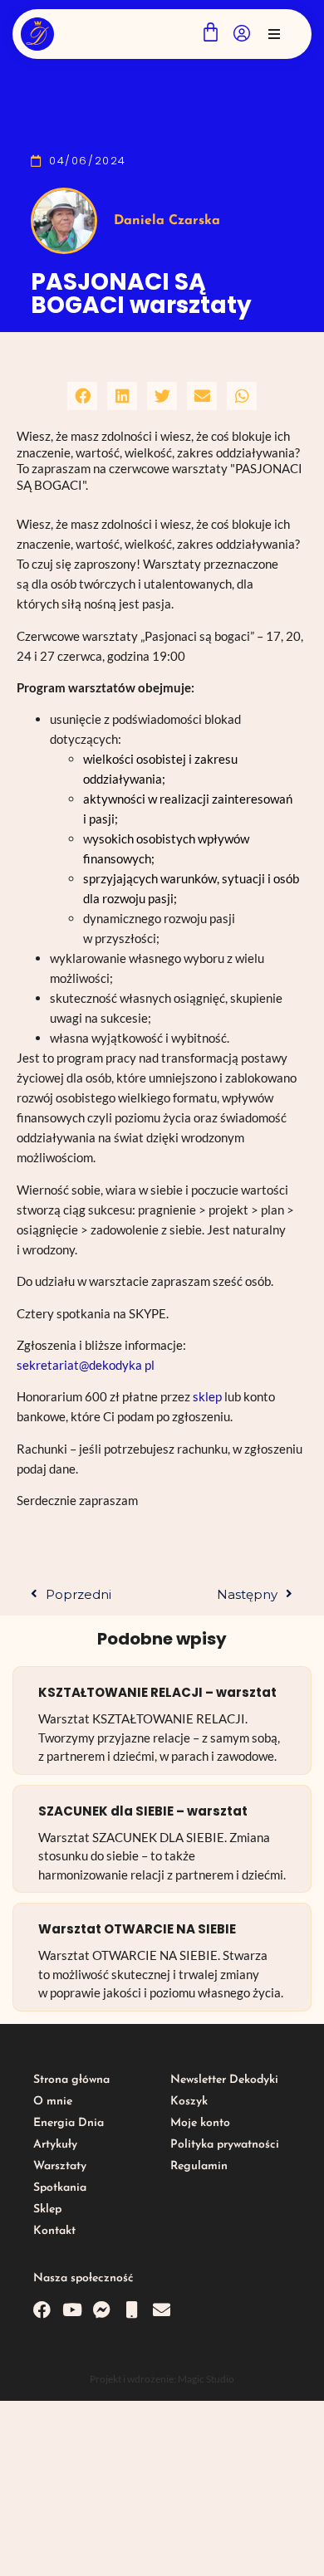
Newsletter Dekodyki (224, 2080)
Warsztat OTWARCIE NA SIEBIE (137, 1929)
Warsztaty (60, 2166)
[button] (274, 34)
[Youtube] (72, 2310)
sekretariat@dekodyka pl (86, 1365)
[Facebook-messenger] (102, 2310)
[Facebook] (42, 2310)
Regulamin (199, 2166)
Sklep (47, 2209)
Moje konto (200, 2123)
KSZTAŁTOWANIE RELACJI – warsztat (157, 1692)
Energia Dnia (69, 2123)
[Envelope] (162, 2310)
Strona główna (71, 2080)
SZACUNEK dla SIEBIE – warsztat (143, 1811)
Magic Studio (206, 2379)
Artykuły (55, 2145)
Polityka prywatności (225, 2145)
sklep (209, 1396)
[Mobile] (132, 2310)
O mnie (53, 2102)
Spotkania (60, 2188)
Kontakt (54, 2231)
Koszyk (189, 2102)
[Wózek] (211, 32)
